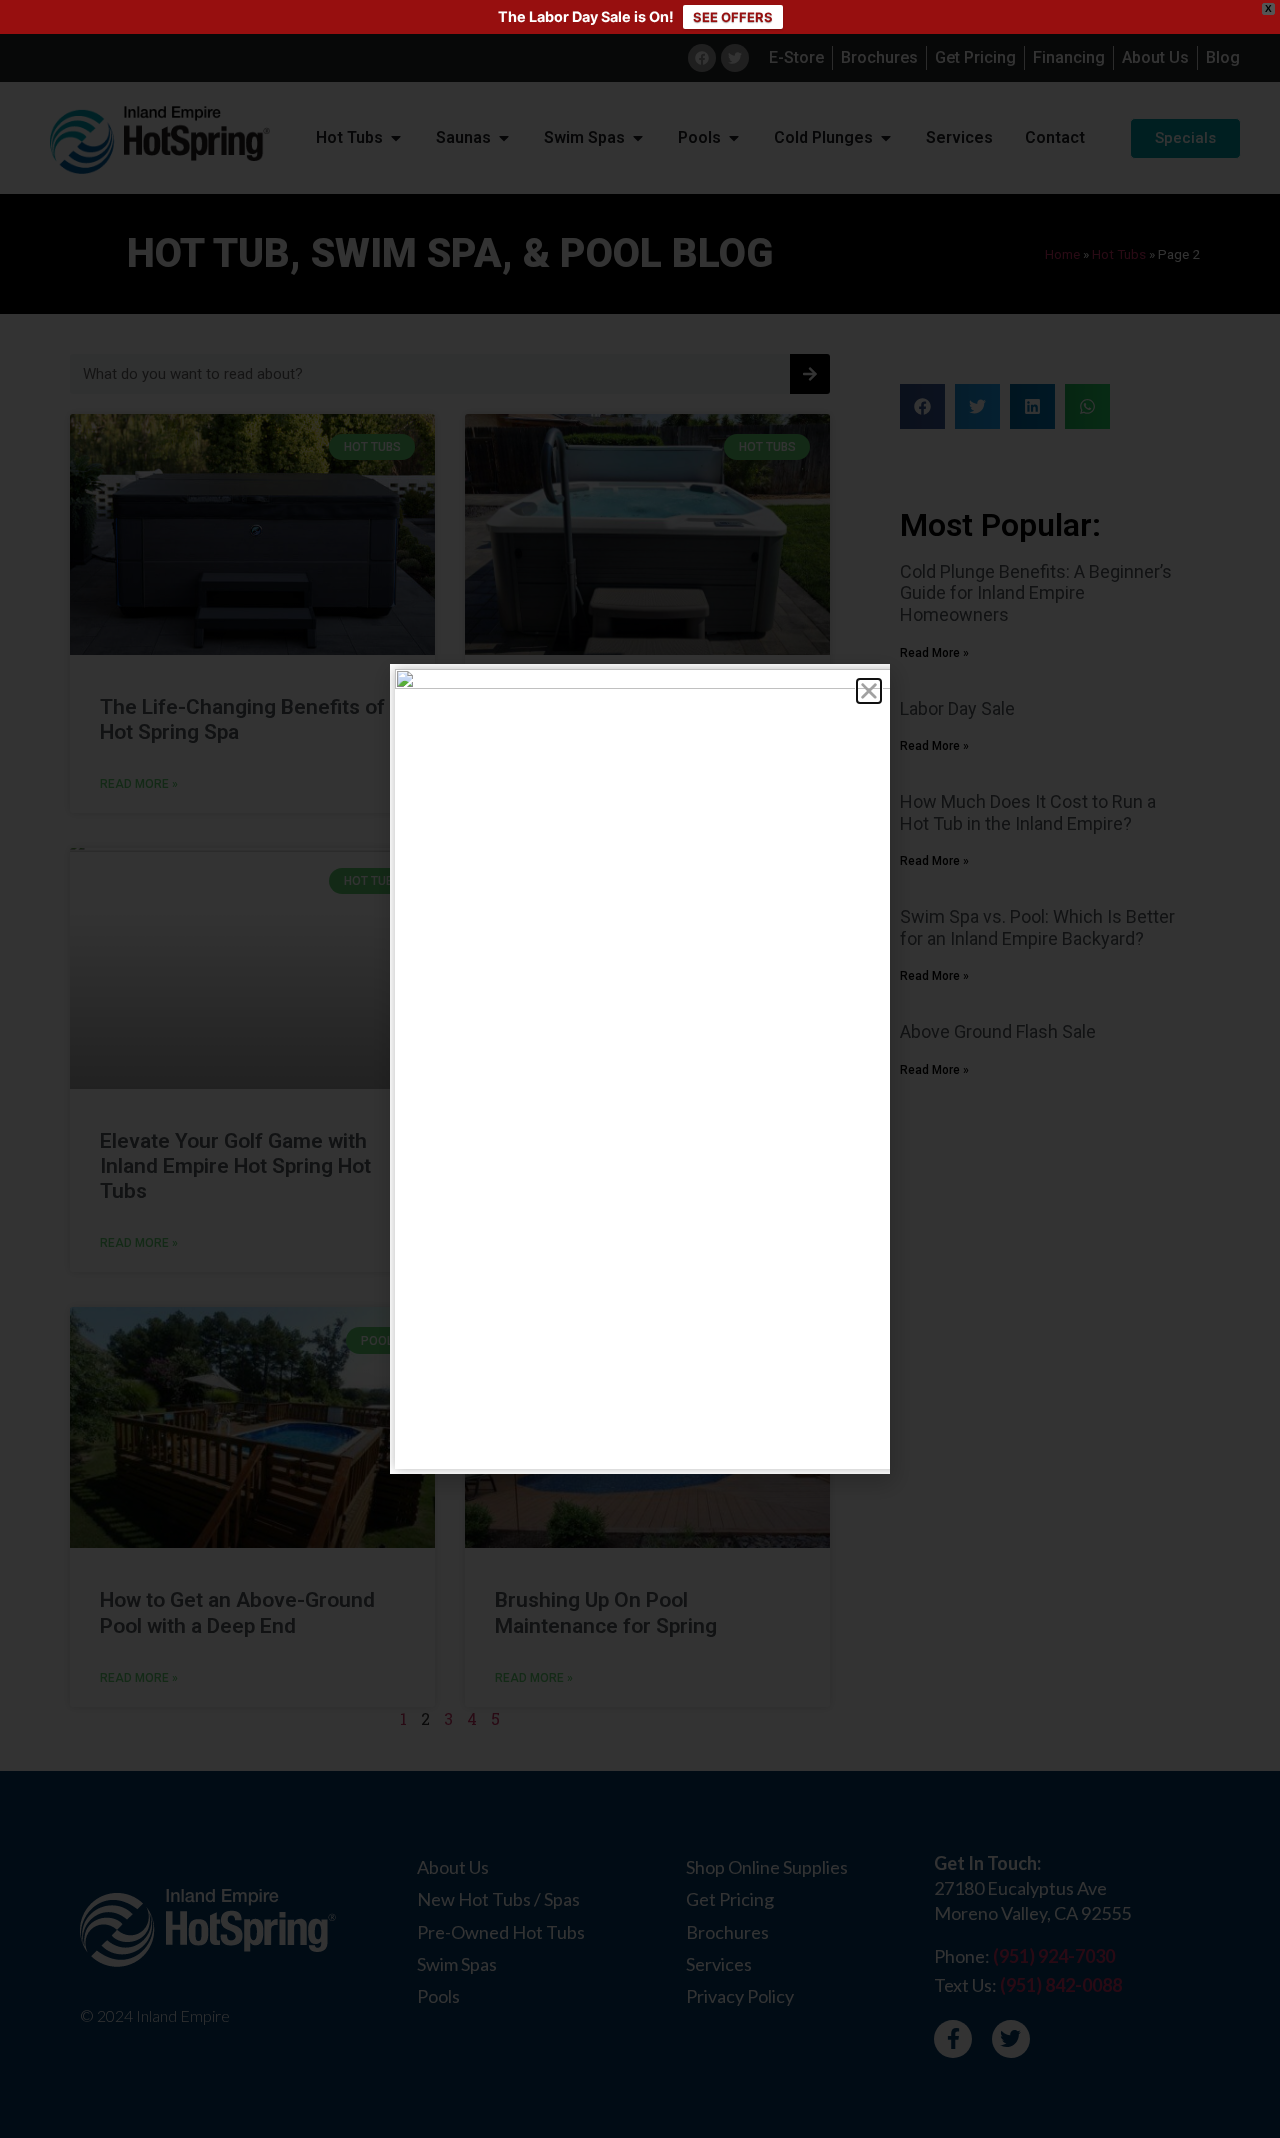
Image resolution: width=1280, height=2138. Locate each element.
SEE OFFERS (733, 17)
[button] (869, 691)
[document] (640, 1069)
